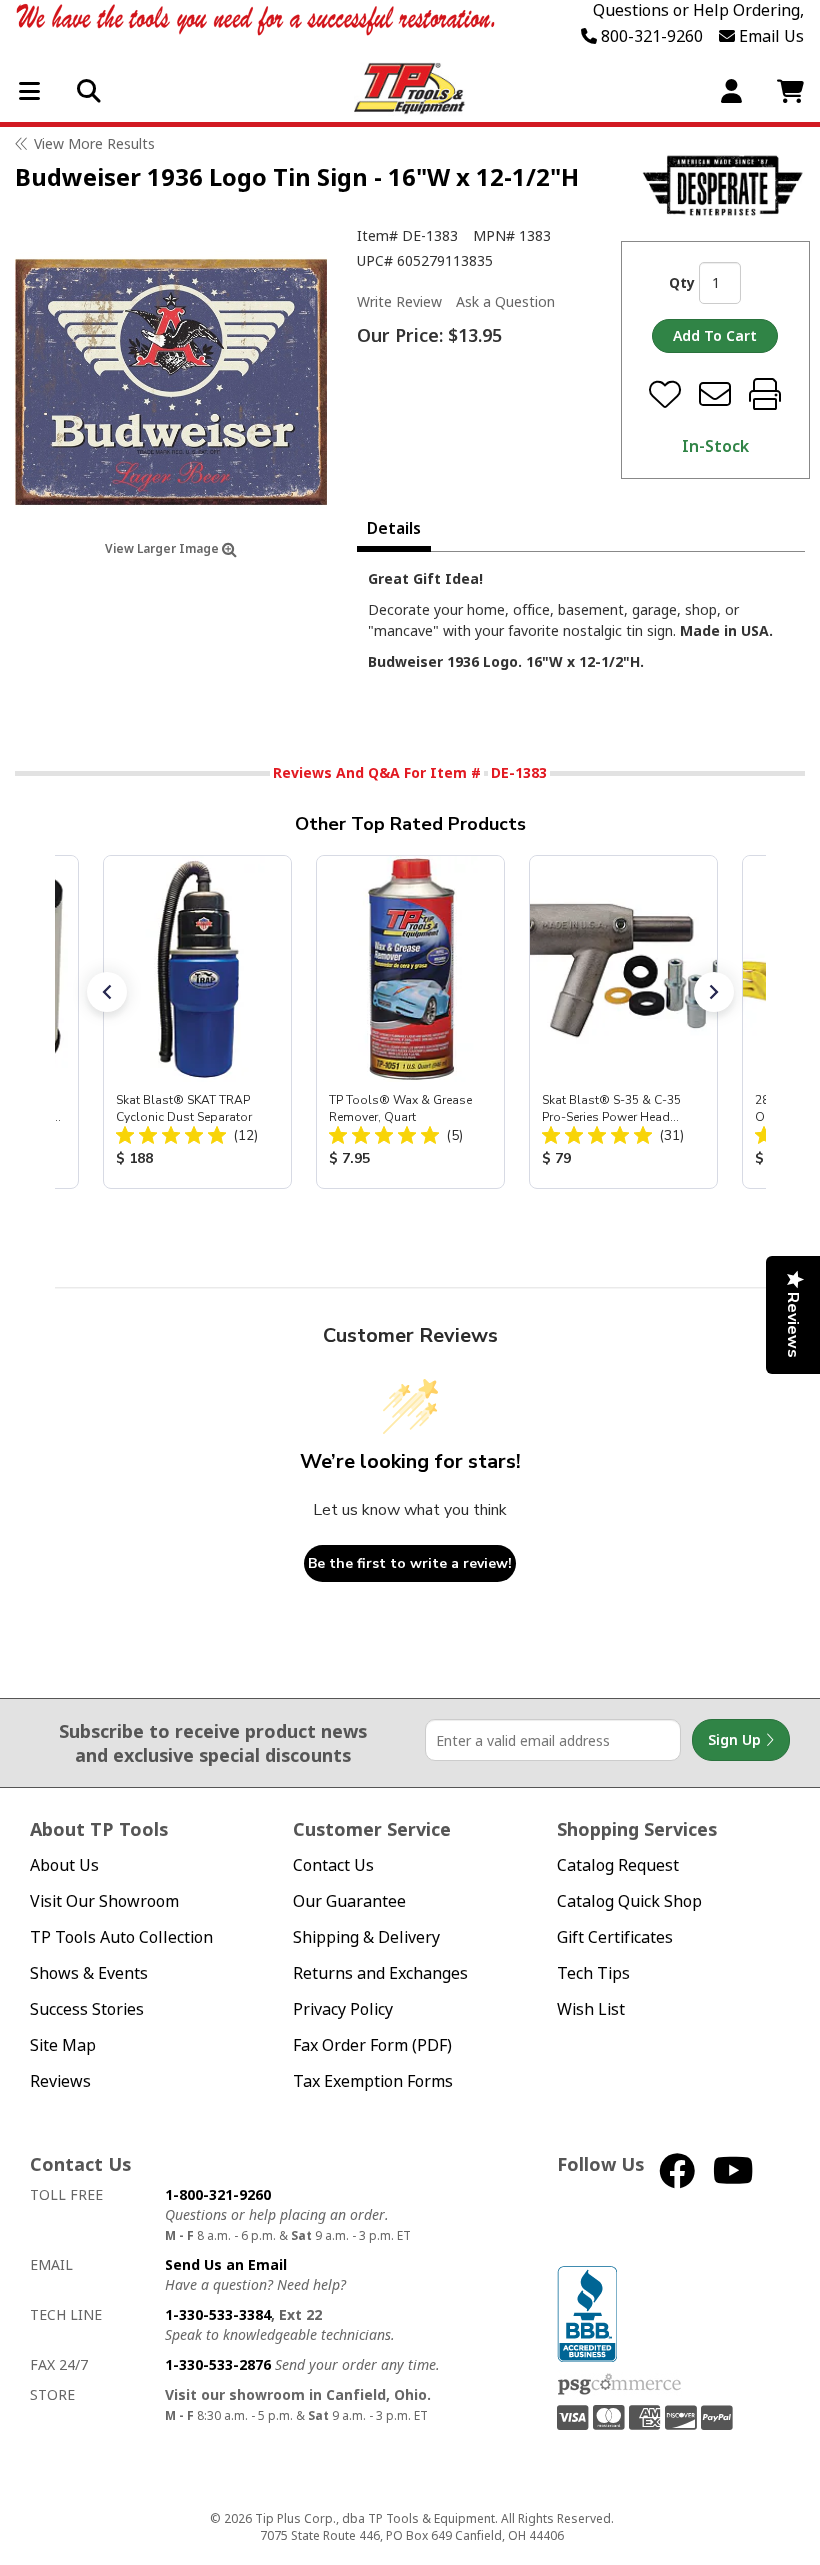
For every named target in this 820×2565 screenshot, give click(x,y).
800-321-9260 (650, 36)
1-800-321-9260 (218, 2194)
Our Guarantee (349, 1901)
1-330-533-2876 (218, 2364)
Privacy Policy (343, 2009)
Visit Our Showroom (104, 1901)
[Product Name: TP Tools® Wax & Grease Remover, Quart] (410, 1022)
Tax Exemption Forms (373, 2081)
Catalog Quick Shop (629, 1901)
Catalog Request (618, 1865)
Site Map (63, 2045)
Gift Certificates (615, 1937)
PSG (619, 2385)
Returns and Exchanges (380, 1973)
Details (394, 528)
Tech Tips (593, 1973)
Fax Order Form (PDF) (372, 2045)
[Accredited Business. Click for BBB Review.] (587, 2312)
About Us (64, 1865)
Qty (682, 282)
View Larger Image (163, 548)
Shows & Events (89, 1973)
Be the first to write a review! (410, 1563)
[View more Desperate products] (722, 185)
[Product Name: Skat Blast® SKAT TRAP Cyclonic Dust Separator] (197, 1022)
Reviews (60, 2081)
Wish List (591, 2009)
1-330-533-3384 (218, 2314)
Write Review (399, 301)
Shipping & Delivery (366, 1937)
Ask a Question (505, 302)
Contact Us (333, 1865)
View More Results (94, 143)
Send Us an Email (226, 2264)
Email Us (769, 36)
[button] (107, 992)
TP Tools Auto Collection (121, 1937)
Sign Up (736, 1739)
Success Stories (87, 2009)
